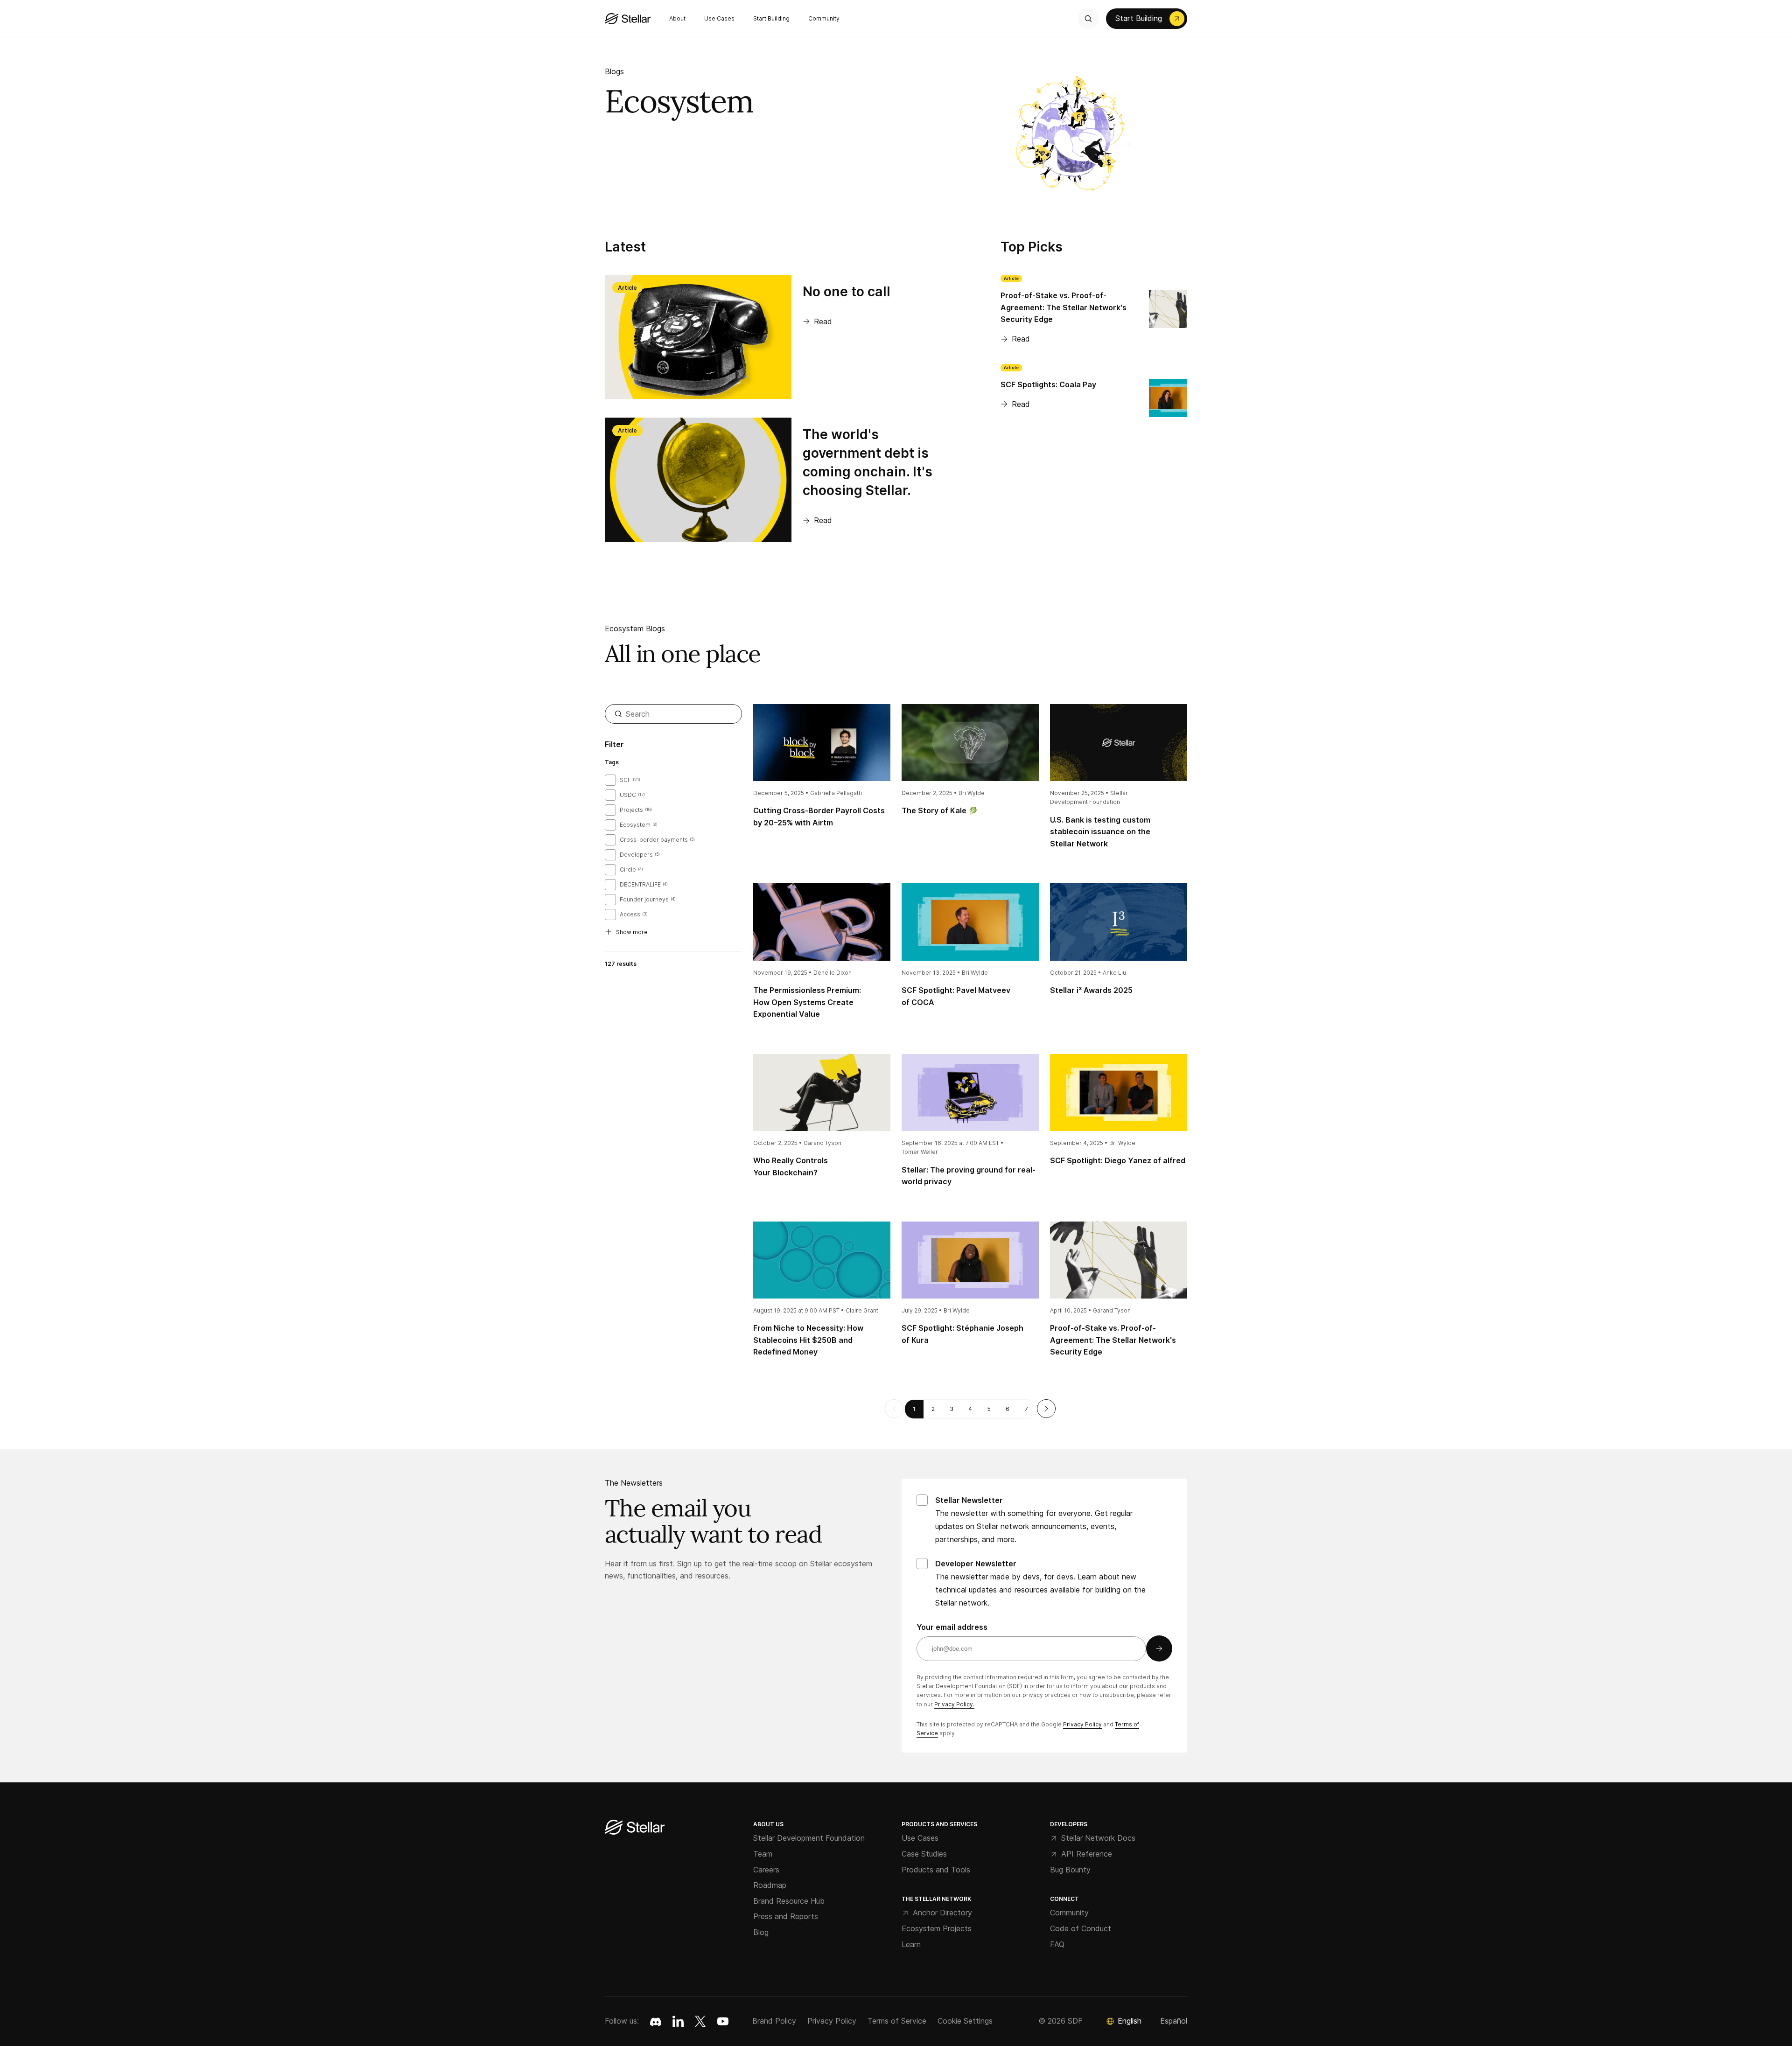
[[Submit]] (1159, 1648)
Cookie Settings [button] (965, 2021)
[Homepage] (635, 1828)
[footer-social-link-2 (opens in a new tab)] (700, 2021)
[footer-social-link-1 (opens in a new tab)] (678, 2021)
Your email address (952, 1627)
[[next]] (1046, 1409)
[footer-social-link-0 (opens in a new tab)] (656, 2021)
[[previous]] (894, 1409)
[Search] (1088, 19)
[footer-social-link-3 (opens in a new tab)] (723, 2021)
